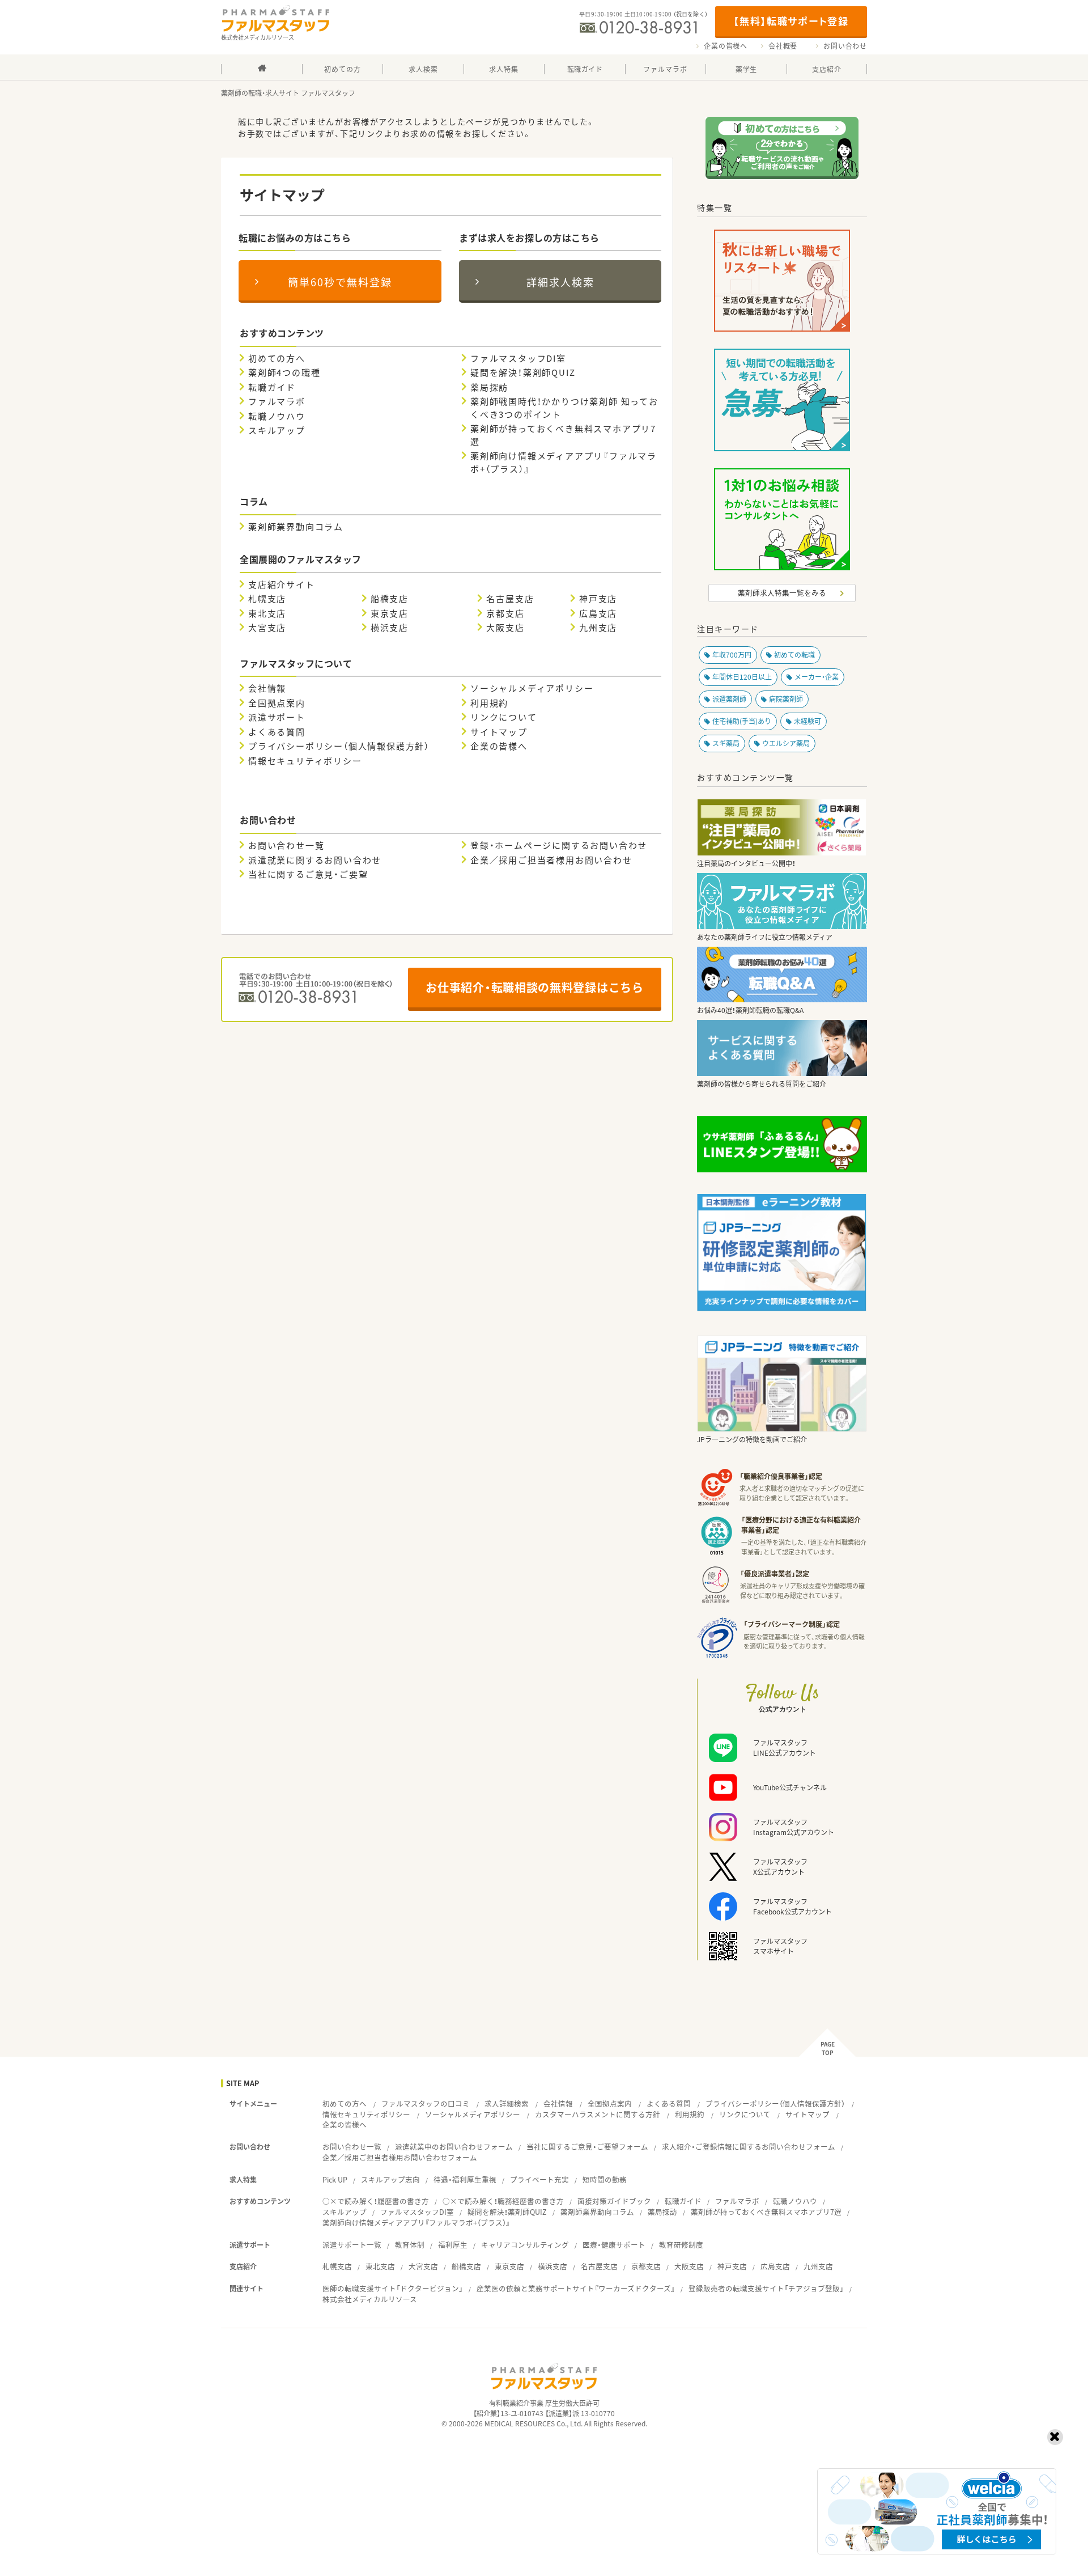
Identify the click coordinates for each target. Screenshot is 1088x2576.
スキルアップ (277, 430)
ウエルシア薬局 (786, 743)
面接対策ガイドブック (614, 2201)
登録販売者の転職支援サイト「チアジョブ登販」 (766, 2288)
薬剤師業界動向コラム (296, 527)
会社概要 (783, 46)
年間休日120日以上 (742, 677)
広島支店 (598, 613)
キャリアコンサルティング (525, 2245)
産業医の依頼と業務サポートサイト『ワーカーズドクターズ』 (576, 2288)
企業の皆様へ (726, 46)
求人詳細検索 (507, 2103)
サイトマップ (499, 732)
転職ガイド (272, 387)
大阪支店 (505, 628)
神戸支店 (598, 599)
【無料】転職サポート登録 (791, 21)
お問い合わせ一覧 (286, 845)
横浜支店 (390, 628)
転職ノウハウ (277, 416)
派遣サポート (277, 717)
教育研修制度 (681, 2245)
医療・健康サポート (614, 2245)
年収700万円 (732, 655)
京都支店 (505, 613)
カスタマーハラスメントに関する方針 (598, 2114)
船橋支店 (390, 599)
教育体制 (410, 2245)
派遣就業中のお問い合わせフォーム (454, 2147)
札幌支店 (267, 599)
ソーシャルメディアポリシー (532, 688)
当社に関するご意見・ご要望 (308, 874)
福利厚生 (453, 2245)
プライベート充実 (539, 2179)
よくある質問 (277, 732)
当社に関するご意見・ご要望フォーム (587, 2147)
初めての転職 (794, 655)
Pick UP (335, 2179)
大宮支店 (267, 628)
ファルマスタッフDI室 (518, 358)
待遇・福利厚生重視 (465, 2179)
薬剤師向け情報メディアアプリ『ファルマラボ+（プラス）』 (564, 462)
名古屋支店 (510, 599)
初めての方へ (277, 358)
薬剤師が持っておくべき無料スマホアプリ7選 (563, 435)
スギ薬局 (726, 743)
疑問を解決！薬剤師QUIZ (523, 372)
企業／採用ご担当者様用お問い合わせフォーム (400, 2157)
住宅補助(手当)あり (742, 721)
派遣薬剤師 (729, 699)
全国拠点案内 (277, 703)
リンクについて (504, 717)
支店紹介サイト (282, 584)
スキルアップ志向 (390, 2179)
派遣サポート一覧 (352, 2245)
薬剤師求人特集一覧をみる (782, 593)
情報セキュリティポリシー (305, 761)
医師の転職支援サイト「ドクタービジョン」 (393, 2288)
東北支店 (267, 613)
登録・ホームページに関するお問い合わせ (559, 845)
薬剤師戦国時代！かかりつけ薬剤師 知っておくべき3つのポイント (564, 408)
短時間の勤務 (605, 2179)
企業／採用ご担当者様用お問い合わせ (551, 860)
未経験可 (807, 721)
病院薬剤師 (786, 699)
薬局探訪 (489, 387)
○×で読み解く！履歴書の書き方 (376, 2201)
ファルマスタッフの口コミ (426, 2103)
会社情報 (267, 688)
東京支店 (390, 613)
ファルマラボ (277, 401)
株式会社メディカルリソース (370, 2299)
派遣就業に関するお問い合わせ (315, 860)
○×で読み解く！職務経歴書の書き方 (503, 2201)
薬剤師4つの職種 (284, 372)
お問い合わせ (845, 46)
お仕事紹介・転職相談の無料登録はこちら (534, 987)
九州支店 (598, 628)
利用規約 (489, 703)
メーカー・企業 (817, 677)
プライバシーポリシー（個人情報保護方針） (339, 746)
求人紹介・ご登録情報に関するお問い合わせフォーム (749, 2147)
